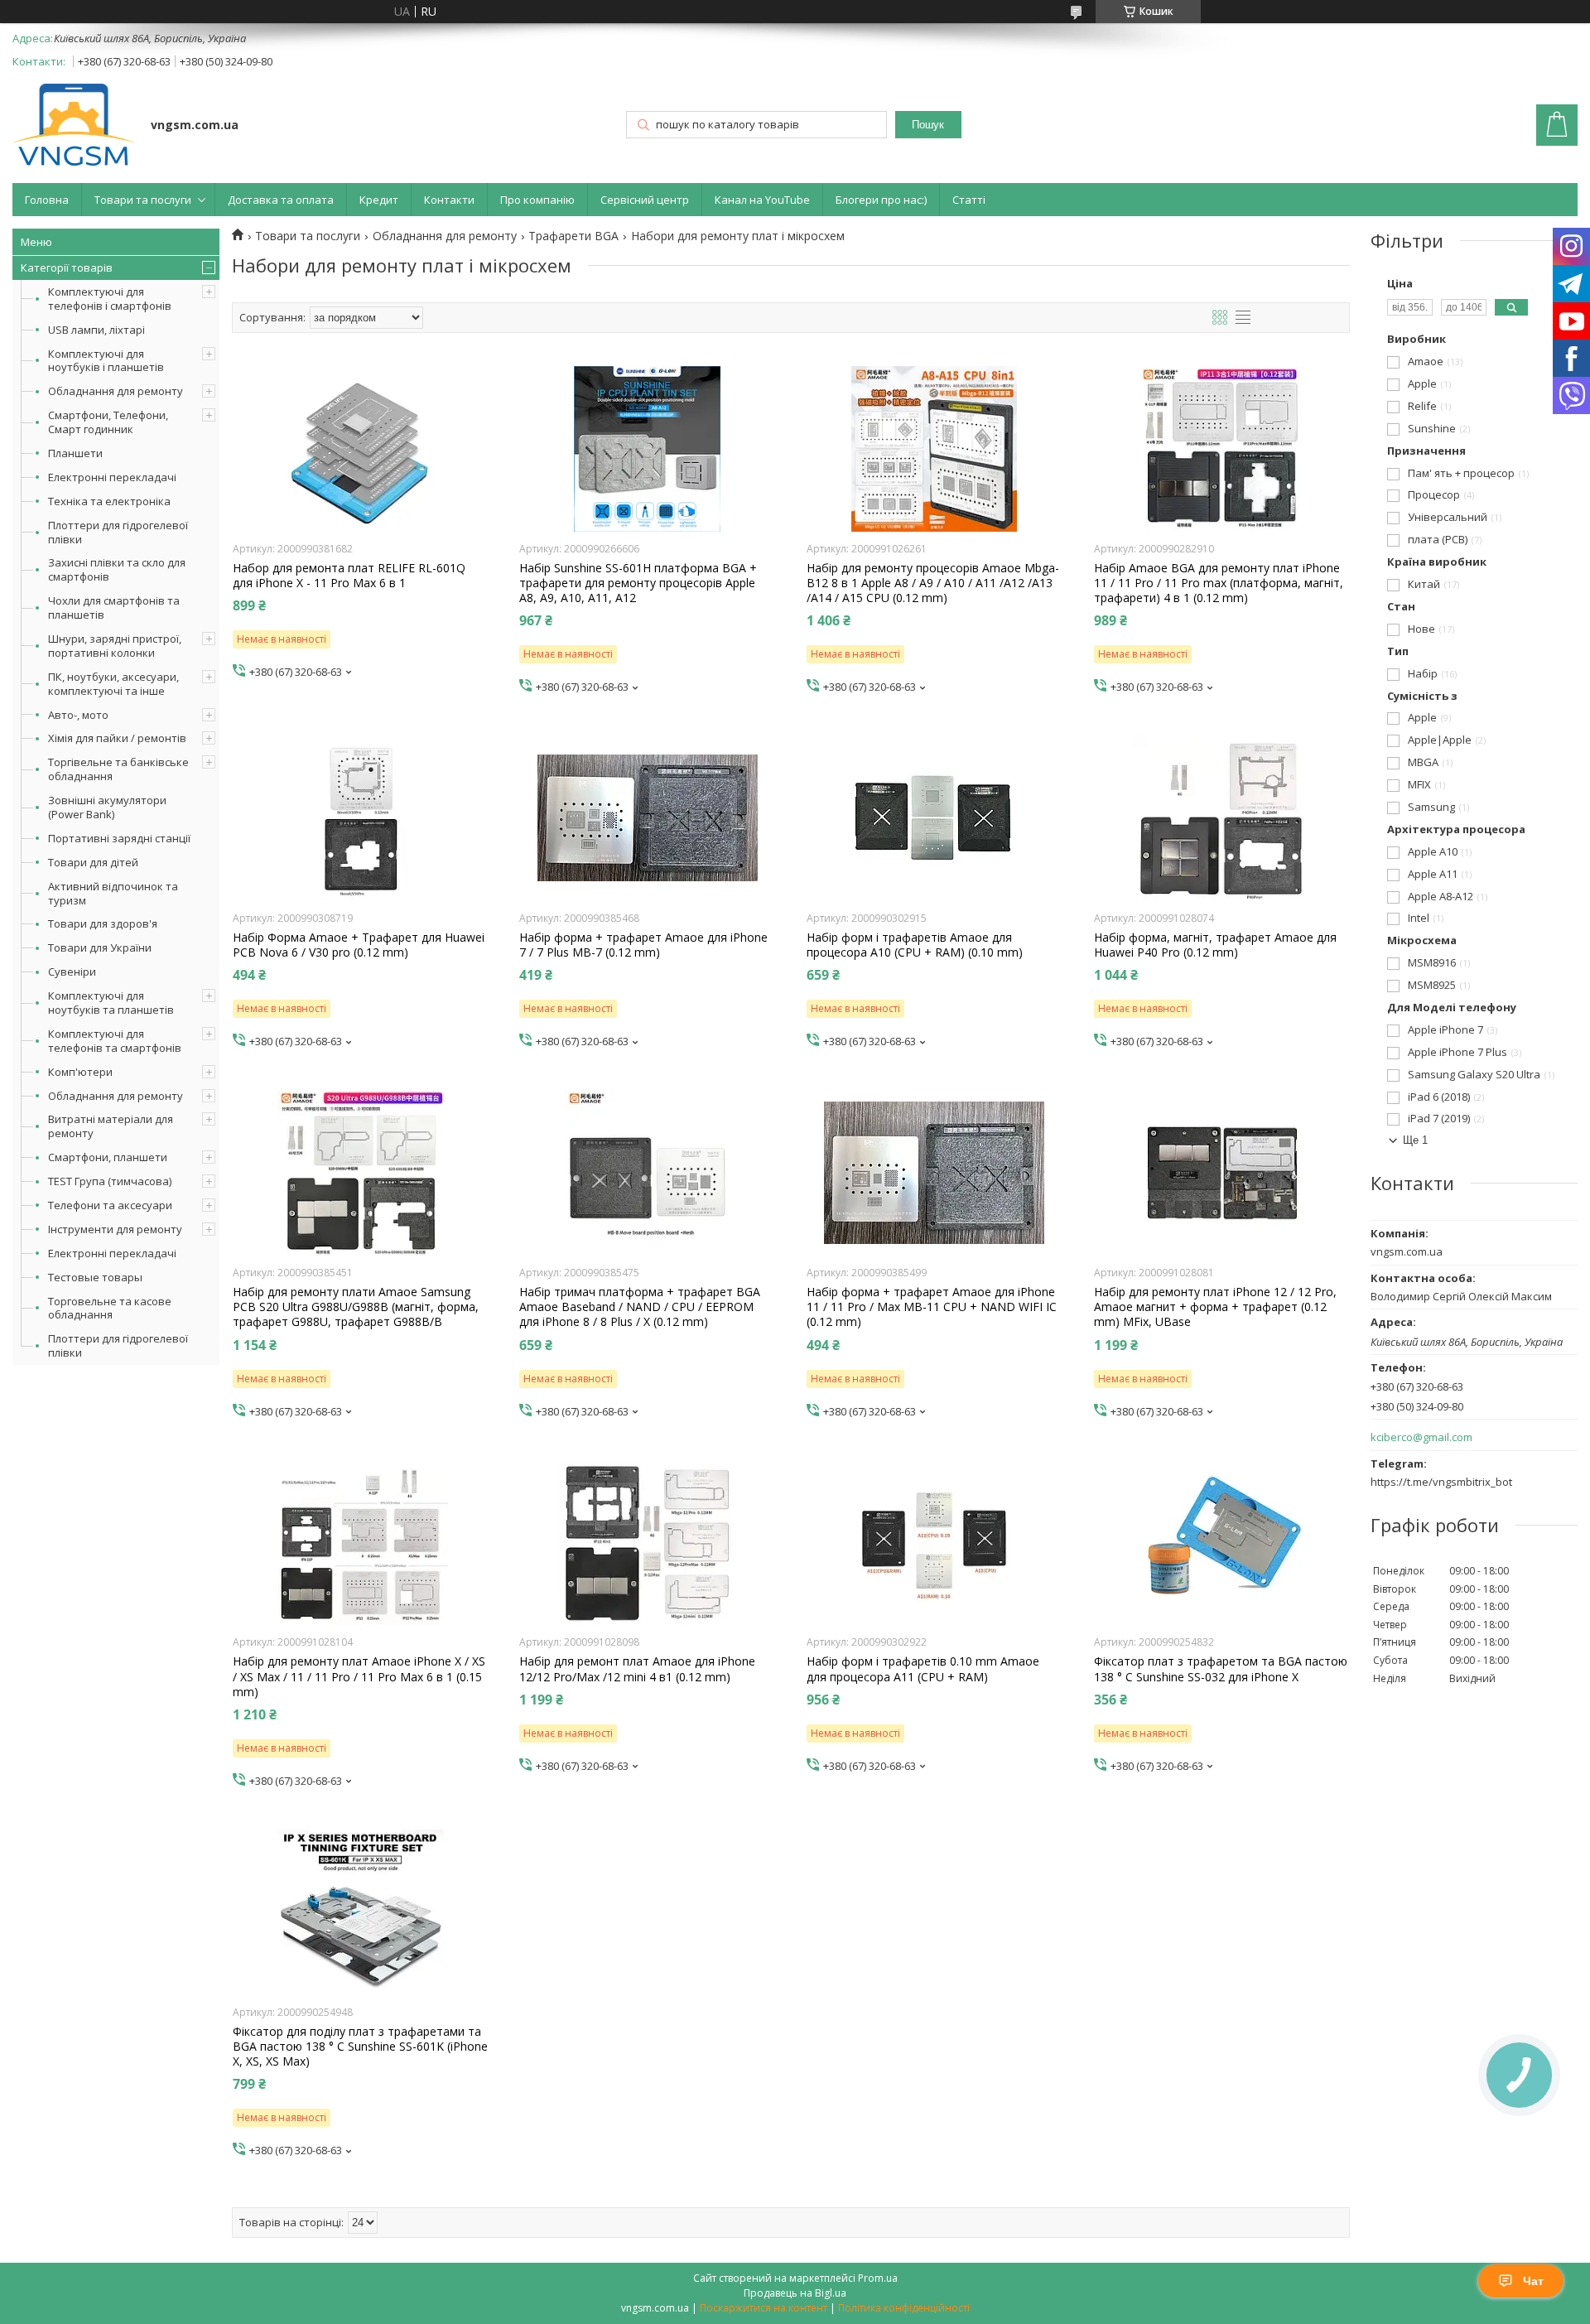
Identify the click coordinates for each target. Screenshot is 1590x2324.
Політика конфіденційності (904, 2308)
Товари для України (100, 947)
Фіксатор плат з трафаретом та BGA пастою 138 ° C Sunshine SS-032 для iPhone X (1221, 1669)
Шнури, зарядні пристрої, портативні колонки (115, 646)
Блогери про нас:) (881, 200)
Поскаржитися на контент (764, 2308)
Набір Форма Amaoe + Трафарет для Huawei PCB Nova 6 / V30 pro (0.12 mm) (359, 945)
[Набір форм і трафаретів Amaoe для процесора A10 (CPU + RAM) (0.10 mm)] (935, 818)
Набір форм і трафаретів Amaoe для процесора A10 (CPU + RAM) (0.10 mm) (915, 945)
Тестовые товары (95, 1277)
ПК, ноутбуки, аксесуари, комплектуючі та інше (113, 684)
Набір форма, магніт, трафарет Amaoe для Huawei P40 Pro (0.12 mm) (1215, 945)
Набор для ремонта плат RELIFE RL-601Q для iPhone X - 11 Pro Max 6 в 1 (349, 576)
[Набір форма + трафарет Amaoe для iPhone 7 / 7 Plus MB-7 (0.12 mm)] (647, 818)
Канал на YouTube (762, 200)
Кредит (379, 200)
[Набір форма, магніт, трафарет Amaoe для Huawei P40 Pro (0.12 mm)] (1222, 818)
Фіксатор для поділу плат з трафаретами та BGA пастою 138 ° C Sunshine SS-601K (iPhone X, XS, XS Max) (360, 2047)
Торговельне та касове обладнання (110, 1308)
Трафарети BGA (573, 236)
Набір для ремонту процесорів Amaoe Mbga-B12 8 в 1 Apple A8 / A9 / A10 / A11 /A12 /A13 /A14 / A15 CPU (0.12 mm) (933, 583)
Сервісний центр (645, 200)
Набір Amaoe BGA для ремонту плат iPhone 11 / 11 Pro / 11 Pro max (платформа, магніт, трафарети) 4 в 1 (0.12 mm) (1219, 583)
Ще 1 (1415, 1140)
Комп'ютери (80, 1072)
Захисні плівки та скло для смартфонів (117, 569)
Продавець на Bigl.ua (795, 2293)
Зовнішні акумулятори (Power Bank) (107, 807)
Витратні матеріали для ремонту (111, 1126)
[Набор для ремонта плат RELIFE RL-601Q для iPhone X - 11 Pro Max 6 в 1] (361, 449)
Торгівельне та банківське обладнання (118, 769)
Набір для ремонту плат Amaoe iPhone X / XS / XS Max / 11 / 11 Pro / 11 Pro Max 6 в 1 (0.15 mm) (359, 1676)
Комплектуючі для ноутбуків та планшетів (111, 1003)
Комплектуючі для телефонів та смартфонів (115, 1041)
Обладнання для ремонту (116, 391)
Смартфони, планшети (108, 1157)
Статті (969, 200)
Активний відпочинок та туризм (113, 893)
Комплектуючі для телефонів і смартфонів (110, 299)
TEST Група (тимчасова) (110, 1181)
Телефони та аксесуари (110, 1205)
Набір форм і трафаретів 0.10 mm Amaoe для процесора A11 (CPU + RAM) (923, 1669)
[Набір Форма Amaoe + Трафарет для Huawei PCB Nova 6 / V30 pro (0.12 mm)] (361, 818)
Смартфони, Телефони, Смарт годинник (108, 422)
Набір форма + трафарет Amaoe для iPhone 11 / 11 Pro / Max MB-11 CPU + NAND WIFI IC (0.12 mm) (932, 1307)
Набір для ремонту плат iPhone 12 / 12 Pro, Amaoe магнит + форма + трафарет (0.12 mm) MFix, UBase (1215, 1307)
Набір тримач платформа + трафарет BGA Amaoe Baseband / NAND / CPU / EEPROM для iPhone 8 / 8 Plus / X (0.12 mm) (640, 1307)
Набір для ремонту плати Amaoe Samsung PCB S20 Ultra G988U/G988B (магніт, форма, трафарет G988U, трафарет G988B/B (356, 1307)
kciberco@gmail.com (1421, 1437)
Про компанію (537, 200)
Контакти (449, 200)
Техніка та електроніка (109, 501)
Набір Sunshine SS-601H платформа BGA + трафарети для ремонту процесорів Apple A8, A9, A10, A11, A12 (638, 583)
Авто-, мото (78, 715)
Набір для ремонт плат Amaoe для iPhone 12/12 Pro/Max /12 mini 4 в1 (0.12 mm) (637, 1669)
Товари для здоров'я (103, 923)
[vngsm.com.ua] (74, 126)
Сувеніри (72, 972)
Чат (1533, 2281)
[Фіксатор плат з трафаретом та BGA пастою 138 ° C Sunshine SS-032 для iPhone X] (1222, 1542)
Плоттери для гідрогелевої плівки (118, 532)
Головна (47, 200)
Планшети (75, 453)
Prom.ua (878, 2278)
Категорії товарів (67, 268)
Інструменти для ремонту (115, 1229)
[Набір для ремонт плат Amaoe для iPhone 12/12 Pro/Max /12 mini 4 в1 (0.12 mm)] (647, 1542)
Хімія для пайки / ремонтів (117, 738)
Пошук (928, 125)
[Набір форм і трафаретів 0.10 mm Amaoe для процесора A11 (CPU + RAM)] (935, 1542)
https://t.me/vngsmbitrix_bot (1441, 1482)
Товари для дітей (93, 862)
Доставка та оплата (281, 200)
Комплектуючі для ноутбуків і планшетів (106, 361)
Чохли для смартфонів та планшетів (114, 608)
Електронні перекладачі (112, 477)
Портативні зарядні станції (119, 838)
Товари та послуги (143, 200)
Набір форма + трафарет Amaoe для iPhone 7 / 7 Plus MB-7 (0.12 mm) (643, 945)
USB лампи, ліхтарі (96, 330)
